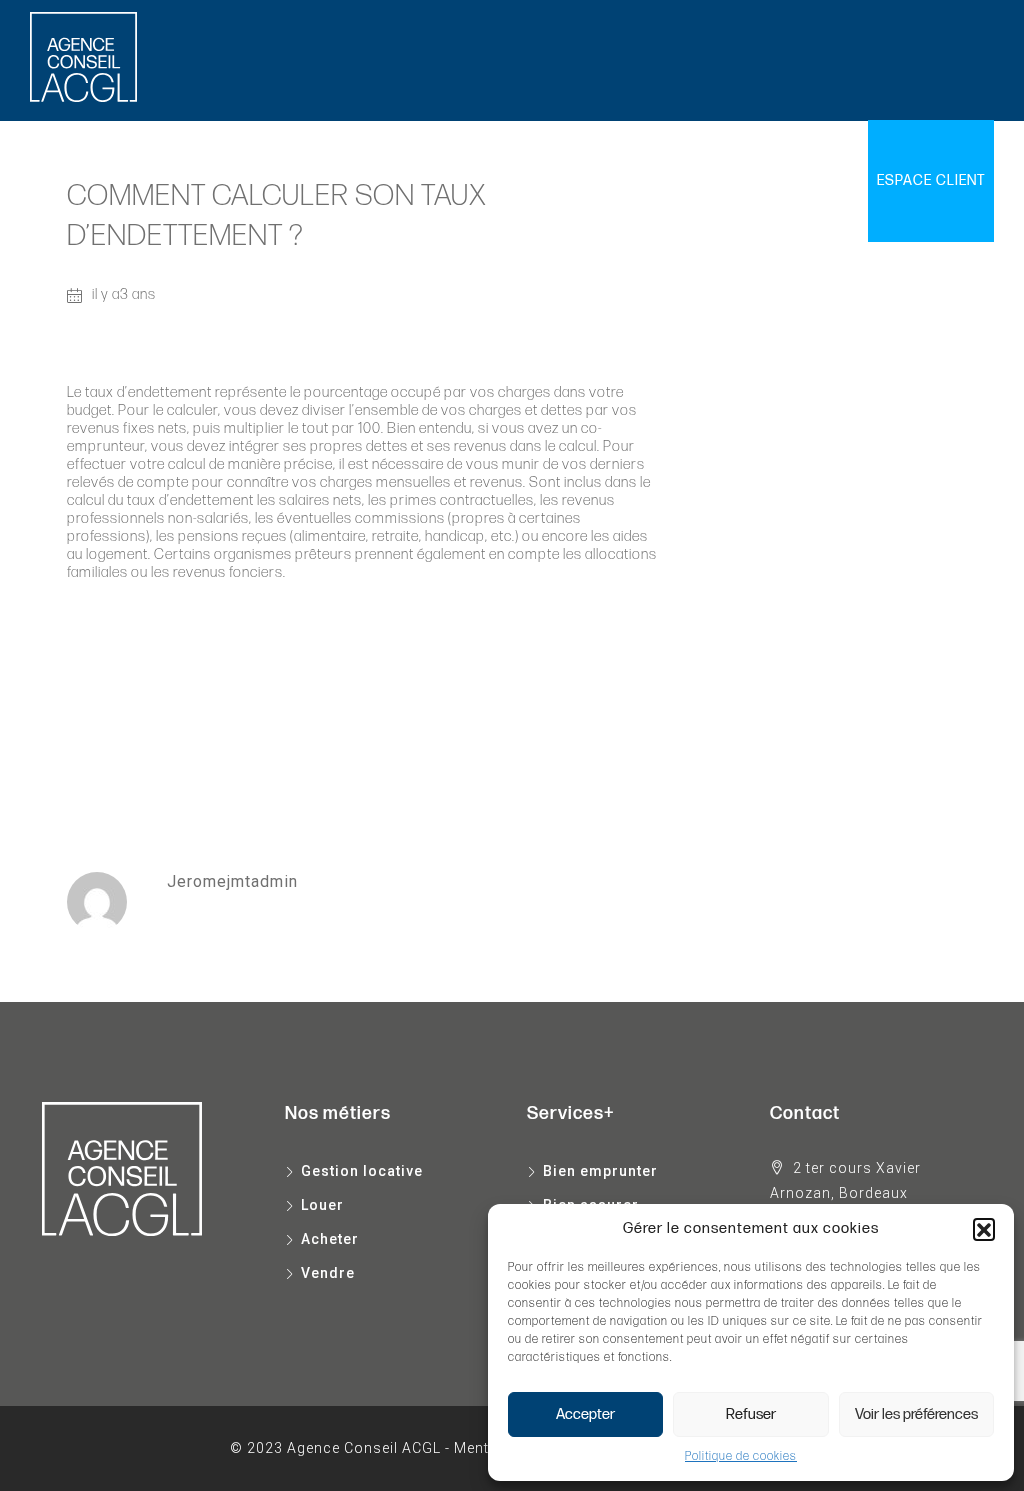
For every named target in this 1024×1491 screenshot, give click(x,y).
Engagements (723, 179)
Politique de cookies (741, 1456)
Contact (826, 179)
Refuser (751, 1414)
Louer (265, 179)
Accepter (585, 1414)
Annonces (495, 179)
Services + (592, 179)
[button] (984, 1229)
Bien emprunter (600, 1171)
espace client (931, 180)
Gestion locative (160, 179)
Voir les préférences (916, 1414)
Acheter (336, 179)
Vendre (411, 179)
